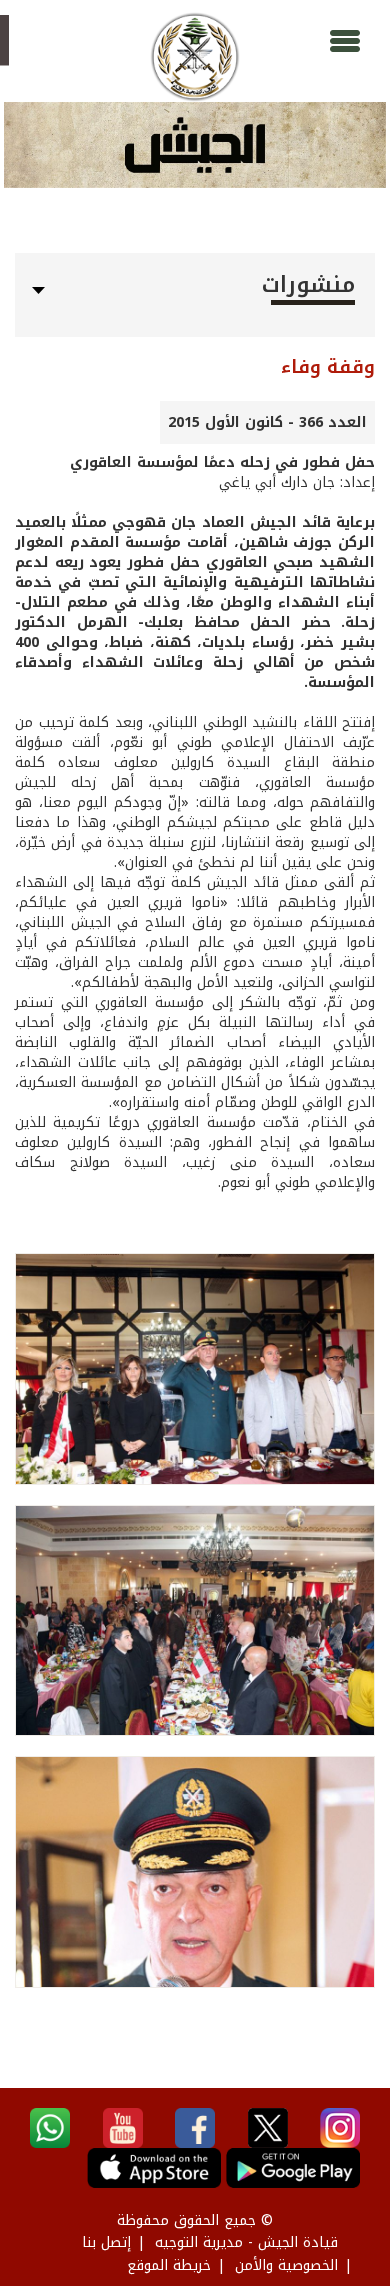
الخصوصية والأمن (286, 2265)
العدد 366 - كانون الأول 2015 (267, 422)
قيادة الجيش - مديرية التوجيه (246, 2242)
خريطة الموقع (169, 2265)
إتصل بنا (106, 2242)
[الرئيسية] (195, 57)
